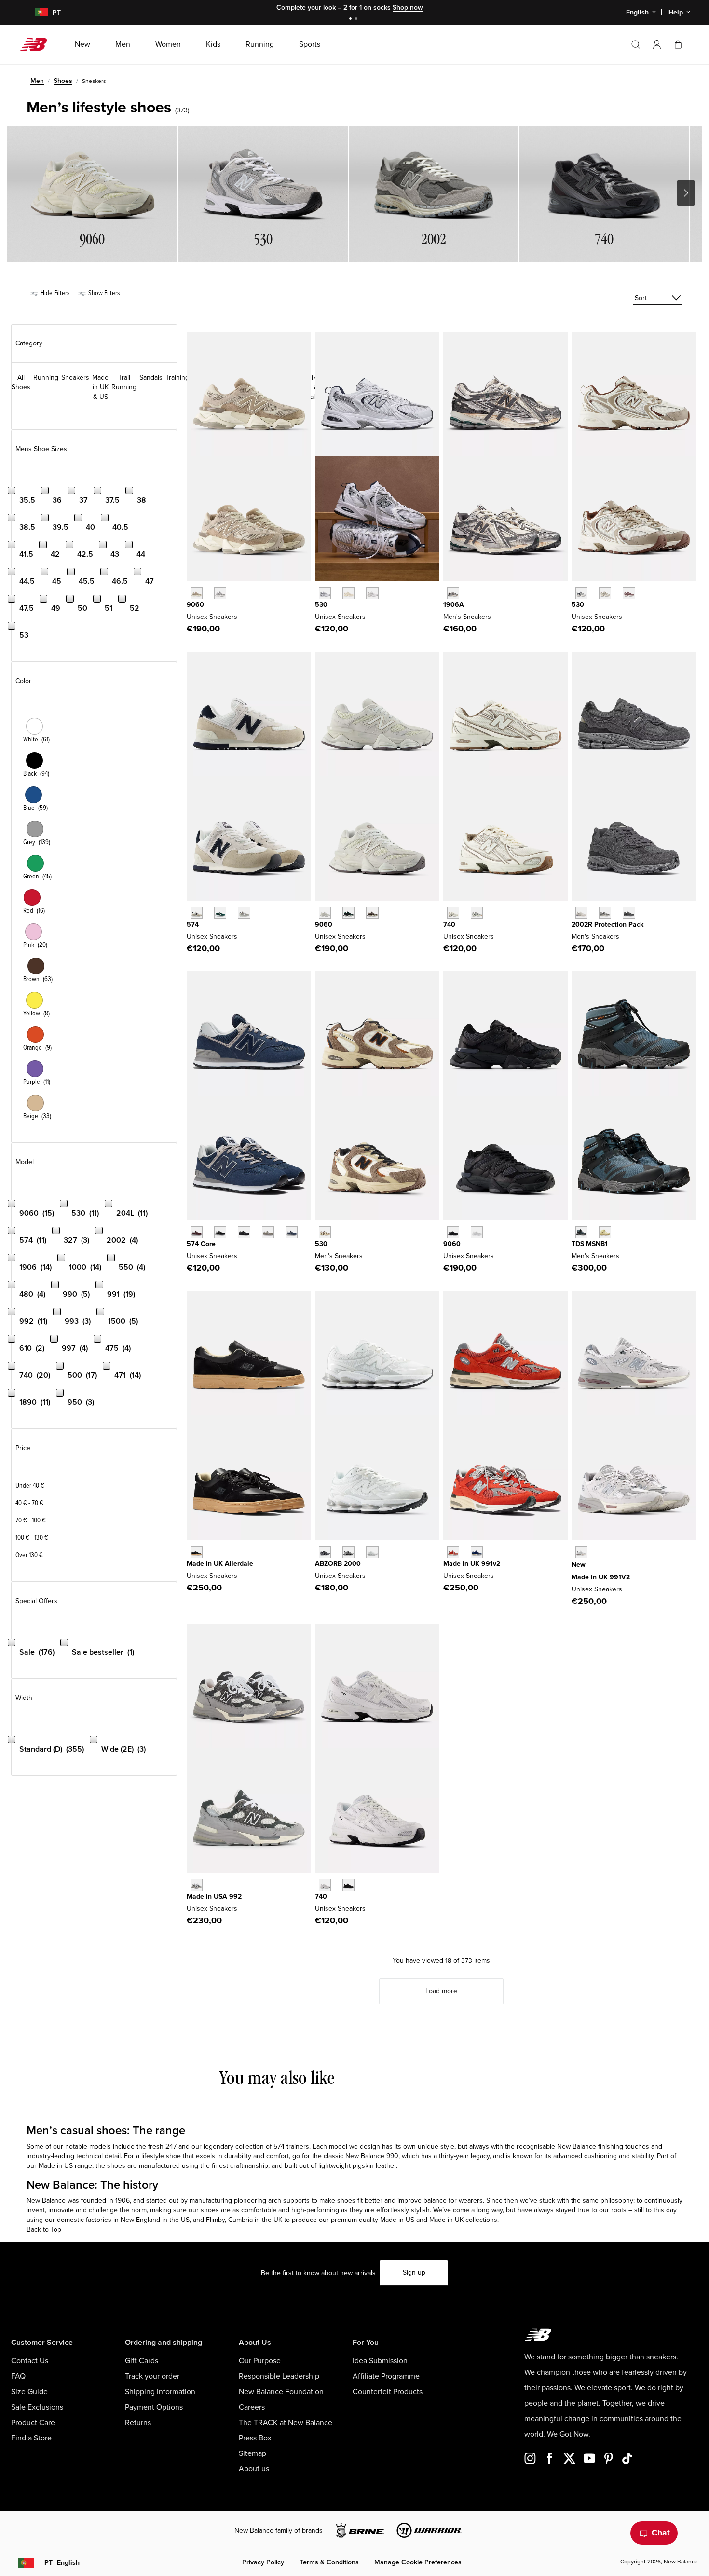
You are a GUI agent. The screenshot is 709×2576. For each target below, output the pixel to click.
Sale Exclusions (37, 2407)
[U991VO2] (453, 1552)
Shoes (63, 81)
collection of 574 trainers (272, 2146)
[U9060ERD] (220, 593)
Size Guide (29, 2392)
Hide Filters (54, 293)
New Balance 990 (372, 2156)
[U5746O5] (244, 913)
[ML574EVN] (292, 1232)
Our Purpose (260, 2361)
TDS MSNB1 (590, 1244)
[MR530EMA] (372, 593)
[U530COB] (605, 593)
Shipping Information (160, 2392)
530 (321, 605)
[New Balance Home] (37, 44)
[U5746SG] (197, 913)
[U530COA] (629, 593)
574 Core (201, 1244)
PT (62, 2563)
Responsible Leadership (279, 2376)
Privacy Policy (263, 2562)
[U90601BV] (372, 913)
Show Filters (103, 293)
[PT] (36, 13)
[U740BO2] (348, 1885)
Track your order (152, 2376)
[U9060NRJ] (477, 1232)
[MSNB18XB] (605, 1232)
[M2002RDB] (629, 913)
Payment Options (154, 2407)
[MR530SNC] (325, 1232)
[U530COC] (581, 593)
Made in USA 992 (214, 1897)
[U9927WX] (197, 1885)
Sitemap (252, 2453)
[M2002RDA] (605, 913)
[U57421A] (220, 913)
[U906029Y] (325, 913)
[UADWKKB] (197, 1552)
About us (254, 2469)
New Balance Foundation (281, 2392)
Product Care (33, 2423)
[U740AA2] (477, 913)
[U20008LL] (325, 1552)
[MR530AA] (348, 593)
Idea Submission (380, 2361)
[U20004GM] (372, 1552)
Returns (138, 2423)
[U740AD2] (453, 913)
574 (193, 925)
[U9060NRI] (453, 1232)
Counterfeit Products (388, 2392)
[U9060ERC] (197, 593)
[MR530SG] (325, 593)
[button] (657, 44)
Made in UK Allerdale (220, 1564)
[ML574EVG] (268, 1232)
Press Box (255, 2438)
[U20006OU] (348, 1552)
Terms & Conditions (329, 2562)
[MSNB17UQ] (581, 1232)
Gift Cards (142, 2361)
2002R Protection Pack (607, 925)
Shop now (408, 7)
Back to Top (44, 2229)
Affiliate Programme (386, 2376)
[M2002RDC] (581, 913)
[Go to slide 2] (357, 20)
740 (449, 925)
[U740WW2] (325, 1885)
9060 (195, 605)
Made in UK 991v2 (472, 1564)
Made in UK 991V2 (601, 1577)
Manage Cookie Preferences (418, 2562)
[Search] (636, 44)
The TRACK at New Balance (286, 2423)
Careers (252, 2407)
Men (37, 81)
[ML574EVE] (244, 1232)
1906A (454, 605)
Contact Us (30, 2361)
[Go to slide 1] (352, 20)
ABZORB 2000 (338, 1564)
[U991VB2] (477, 1552)
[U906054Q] (348, 913)
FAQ (18, 2376)
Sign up (414, 2272)
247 (171, 2146)
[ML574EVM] (197, 1232)
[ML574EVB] (220, 1232)
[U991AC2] (581, 1552)
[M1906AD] (453, 593)
